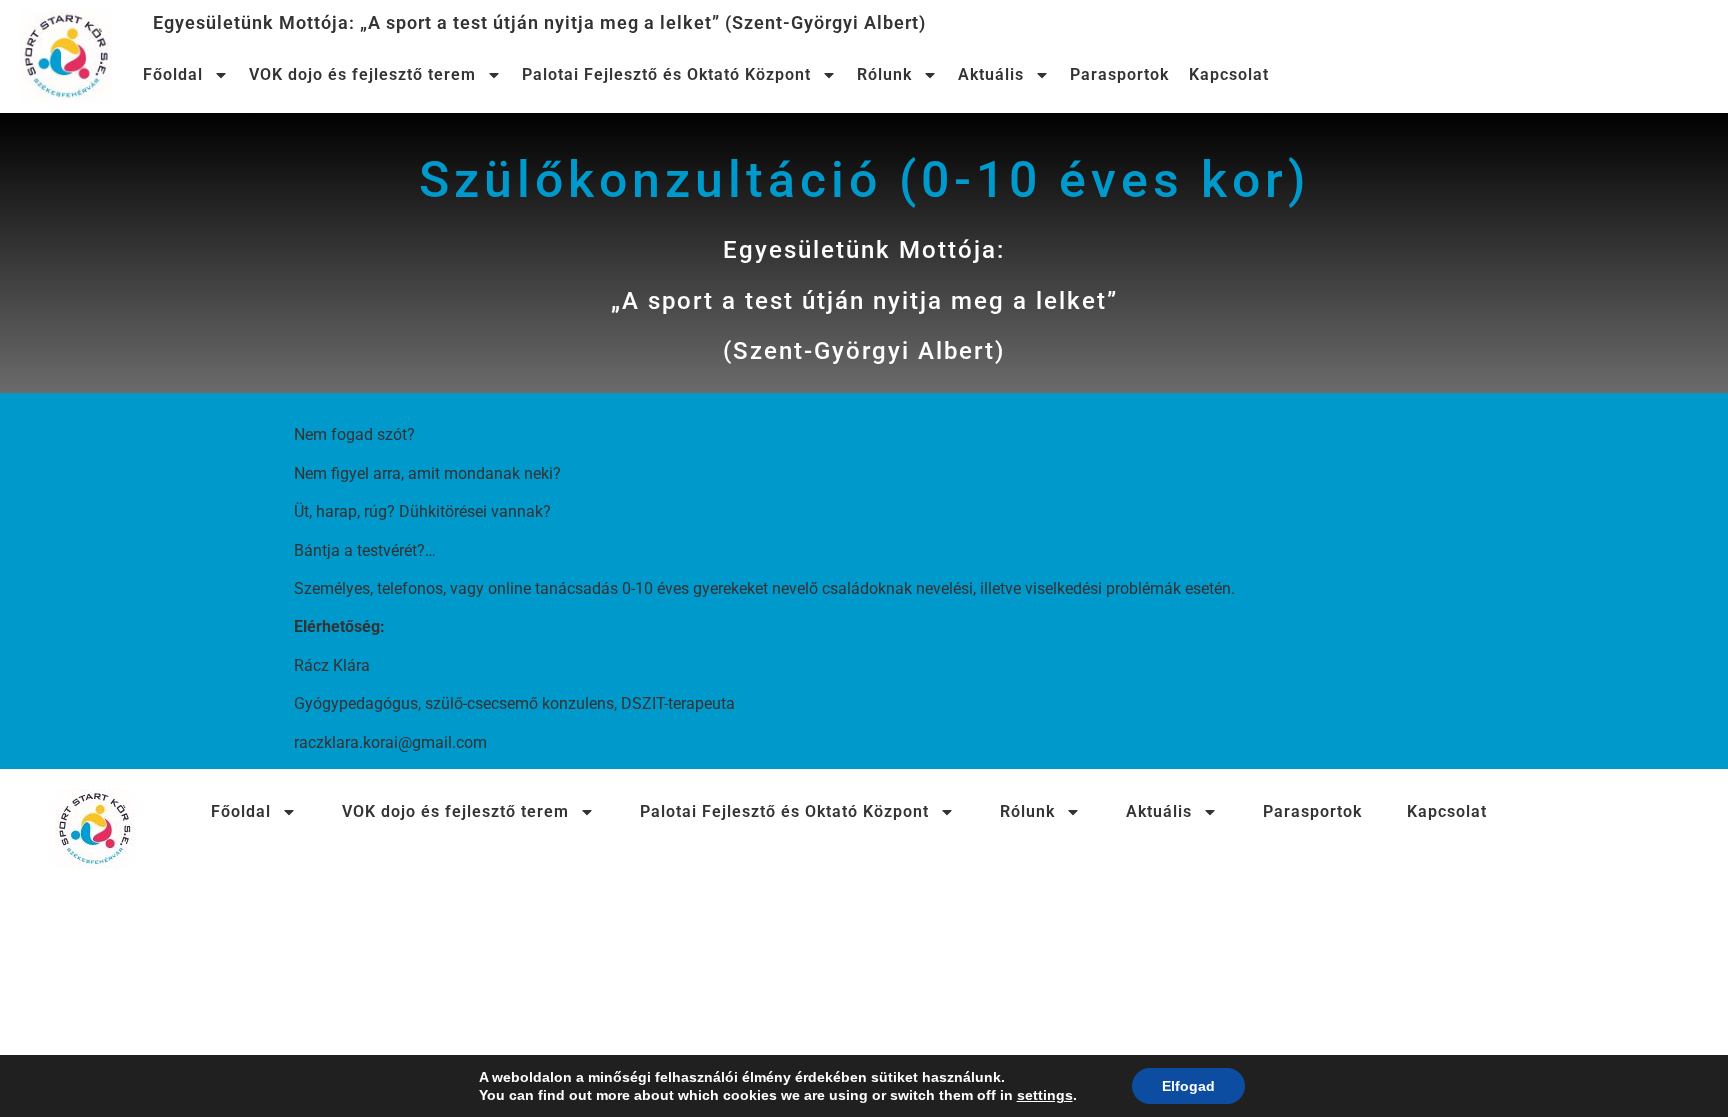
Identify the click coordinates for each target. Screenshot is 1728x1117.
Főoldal (173, 74)
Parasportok (1119, 74)
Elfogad (1188, 1086)
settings (1045, 1095)
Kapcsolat (1229, 74)
